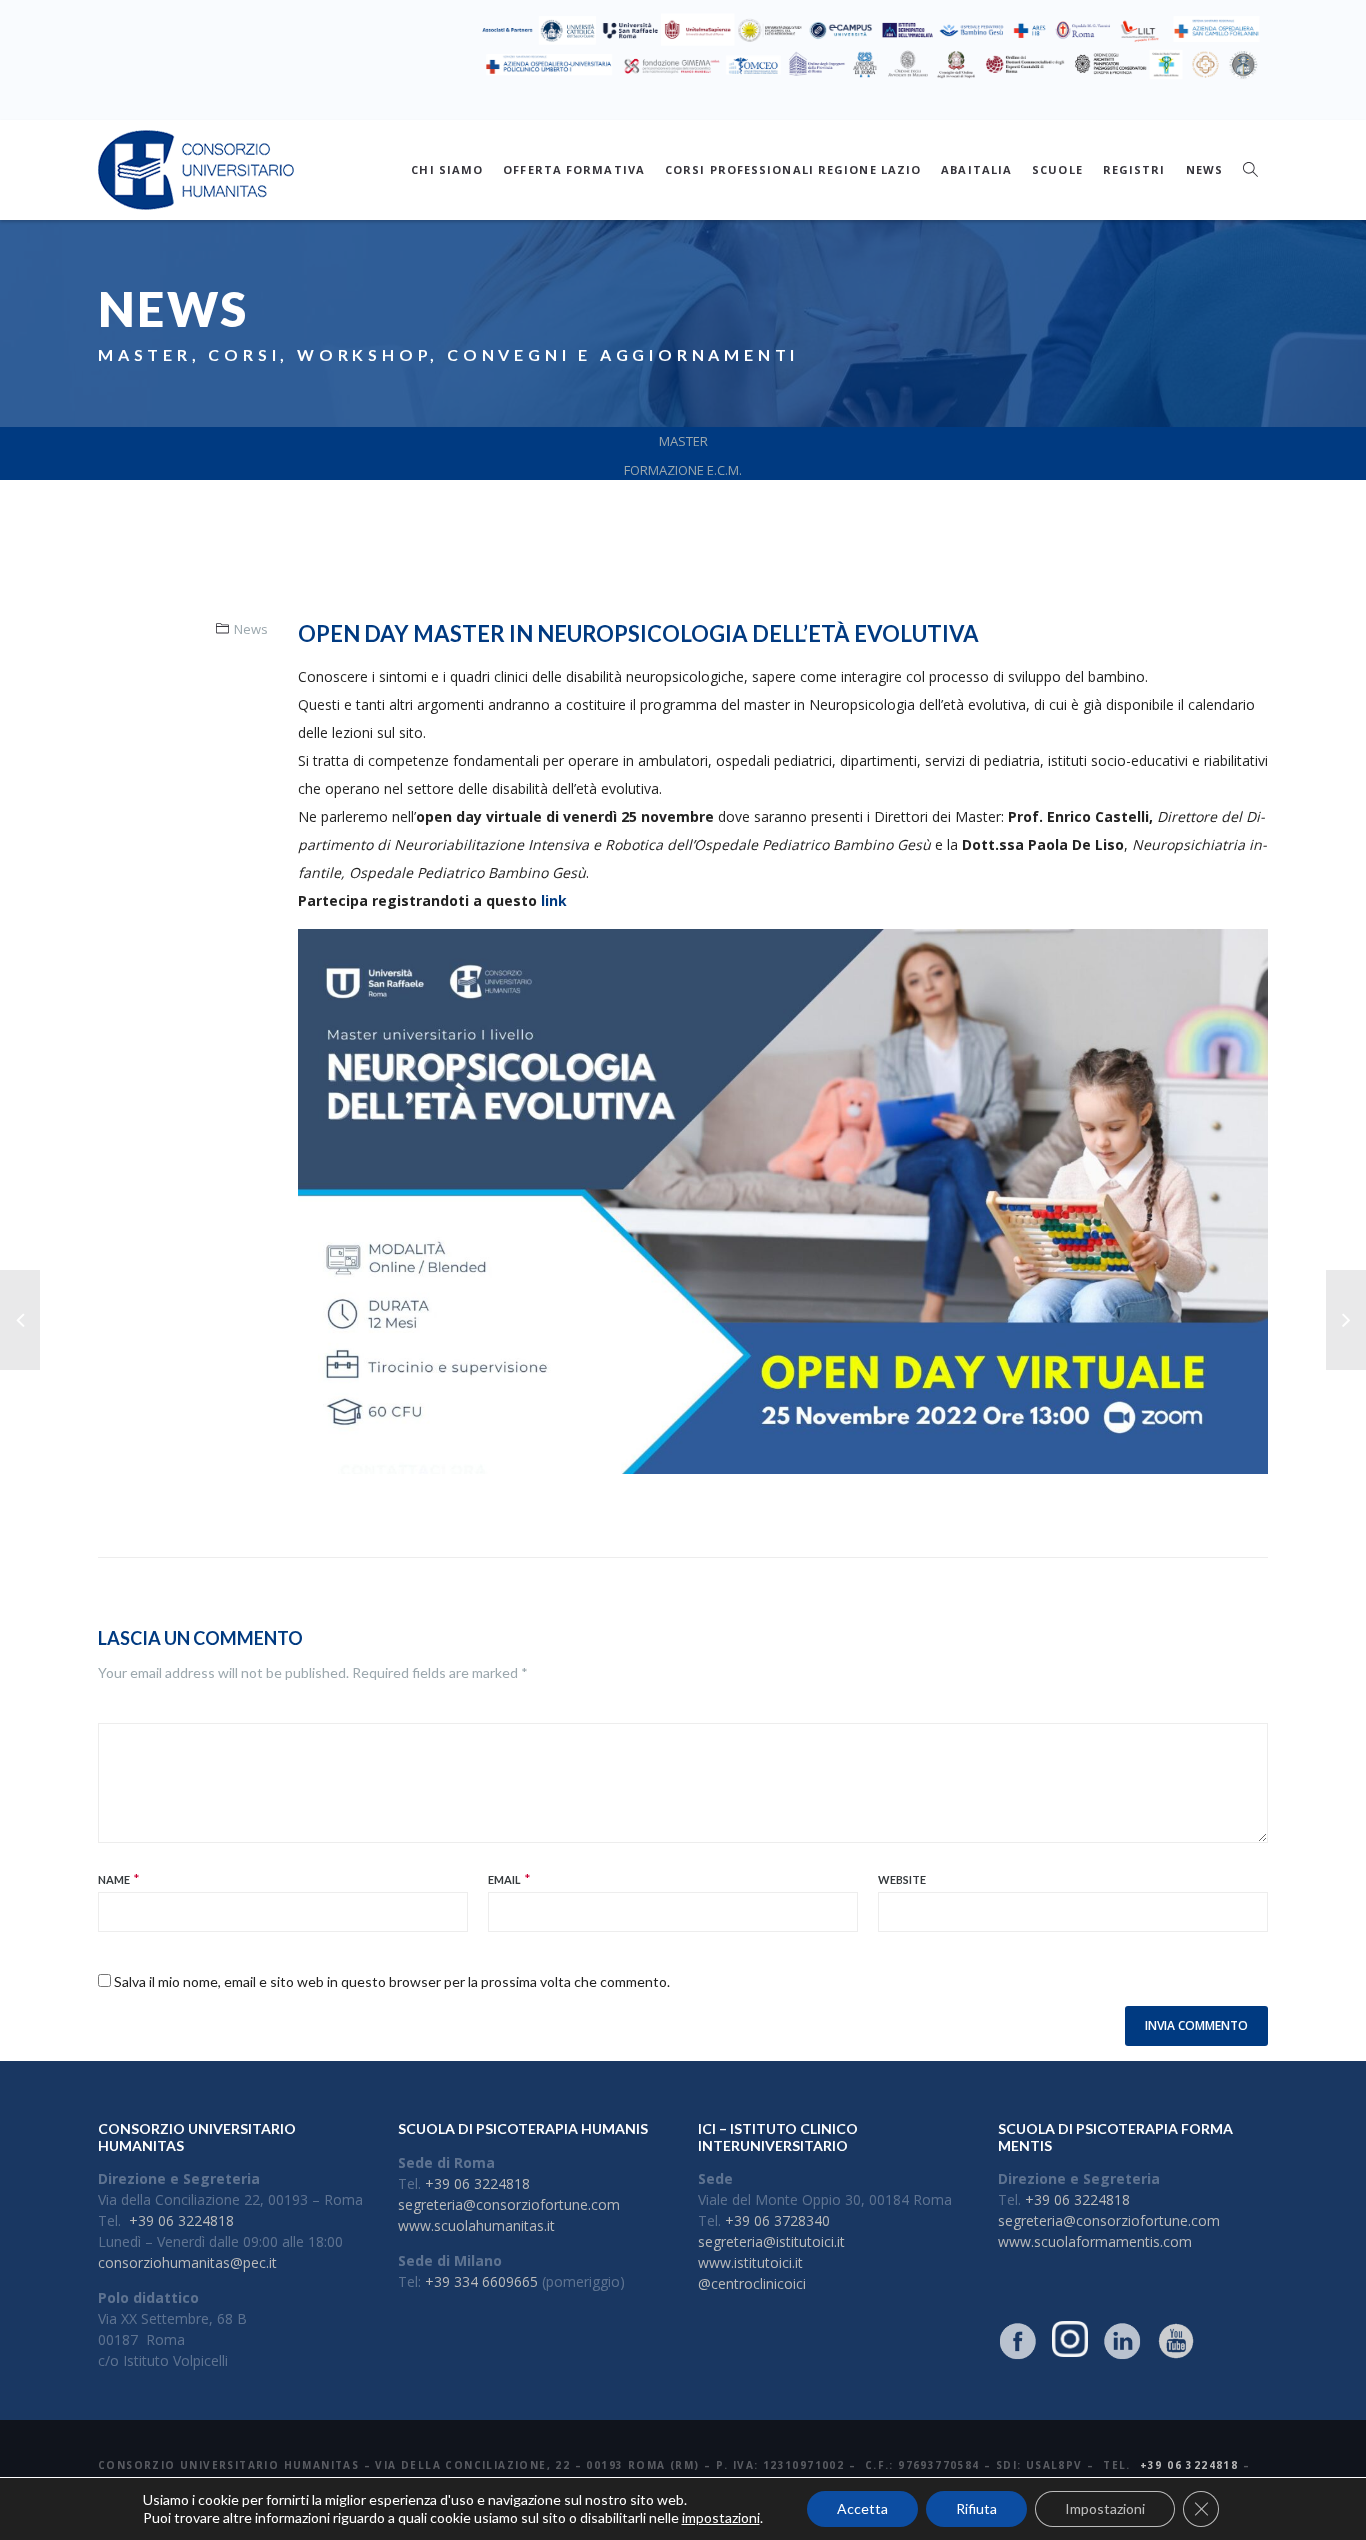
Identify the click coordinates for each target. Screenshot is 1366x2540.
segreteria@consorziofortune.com (509, 2204)
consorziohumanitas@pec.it (187, 2262)
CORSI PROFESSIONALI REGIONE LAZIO (793, 169)
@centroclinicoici (752, 2283)
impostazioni (721, 2517)
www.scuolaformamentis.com (1095, 2241)
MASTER (683, 441)
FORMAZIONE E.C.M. (683, 470)
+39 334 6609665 (481, 2281)
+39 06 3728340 (777, 2220)
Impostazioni (1105, 2508)
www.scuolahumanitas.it (476, 2225)
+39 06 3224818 (181, 2220)
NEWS (1204, 169)
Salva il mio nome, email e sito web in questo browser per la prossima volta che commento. (392, 1981)
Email (504, 1879)
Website (902, 1879)
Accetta (862, 2508)
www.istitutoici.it (750, 2262)
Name (114, 1879)
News (251, 629)
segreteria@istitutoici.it (771, 2241)
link (556, 900)
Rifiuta (976, 2508)
